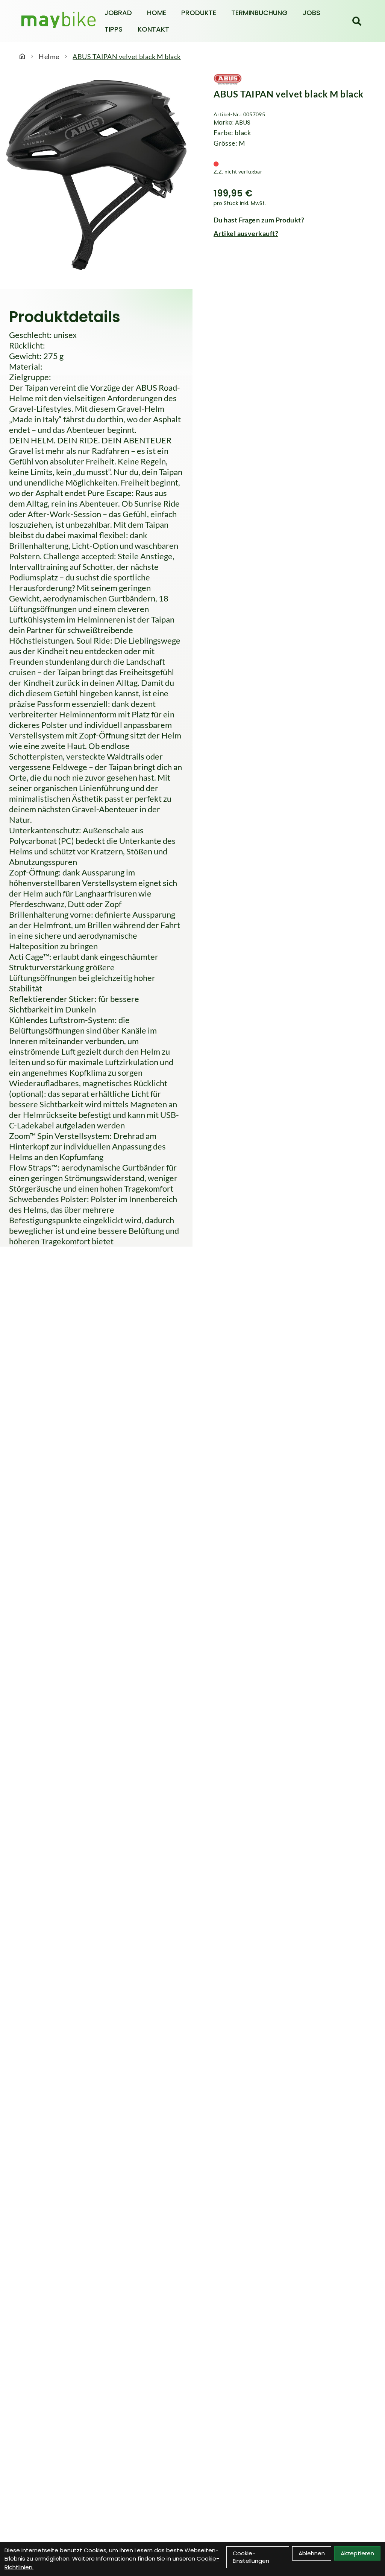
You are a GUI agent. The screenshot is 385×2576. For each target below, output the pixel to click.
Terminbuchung (259, 13)
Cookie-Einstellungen (251, 2557)
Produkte (199, 13)
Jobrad (118, 13)
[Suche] (357, 21)
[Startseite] (22, 56)
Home (157, 13)
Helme (49, 56)
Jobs (311, 13)
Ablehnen (312, 2553)
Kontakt (153, 29)
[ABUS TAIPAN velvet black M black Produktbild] (96, 175)
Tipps (114, 29)
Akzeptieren (357, 2553)
